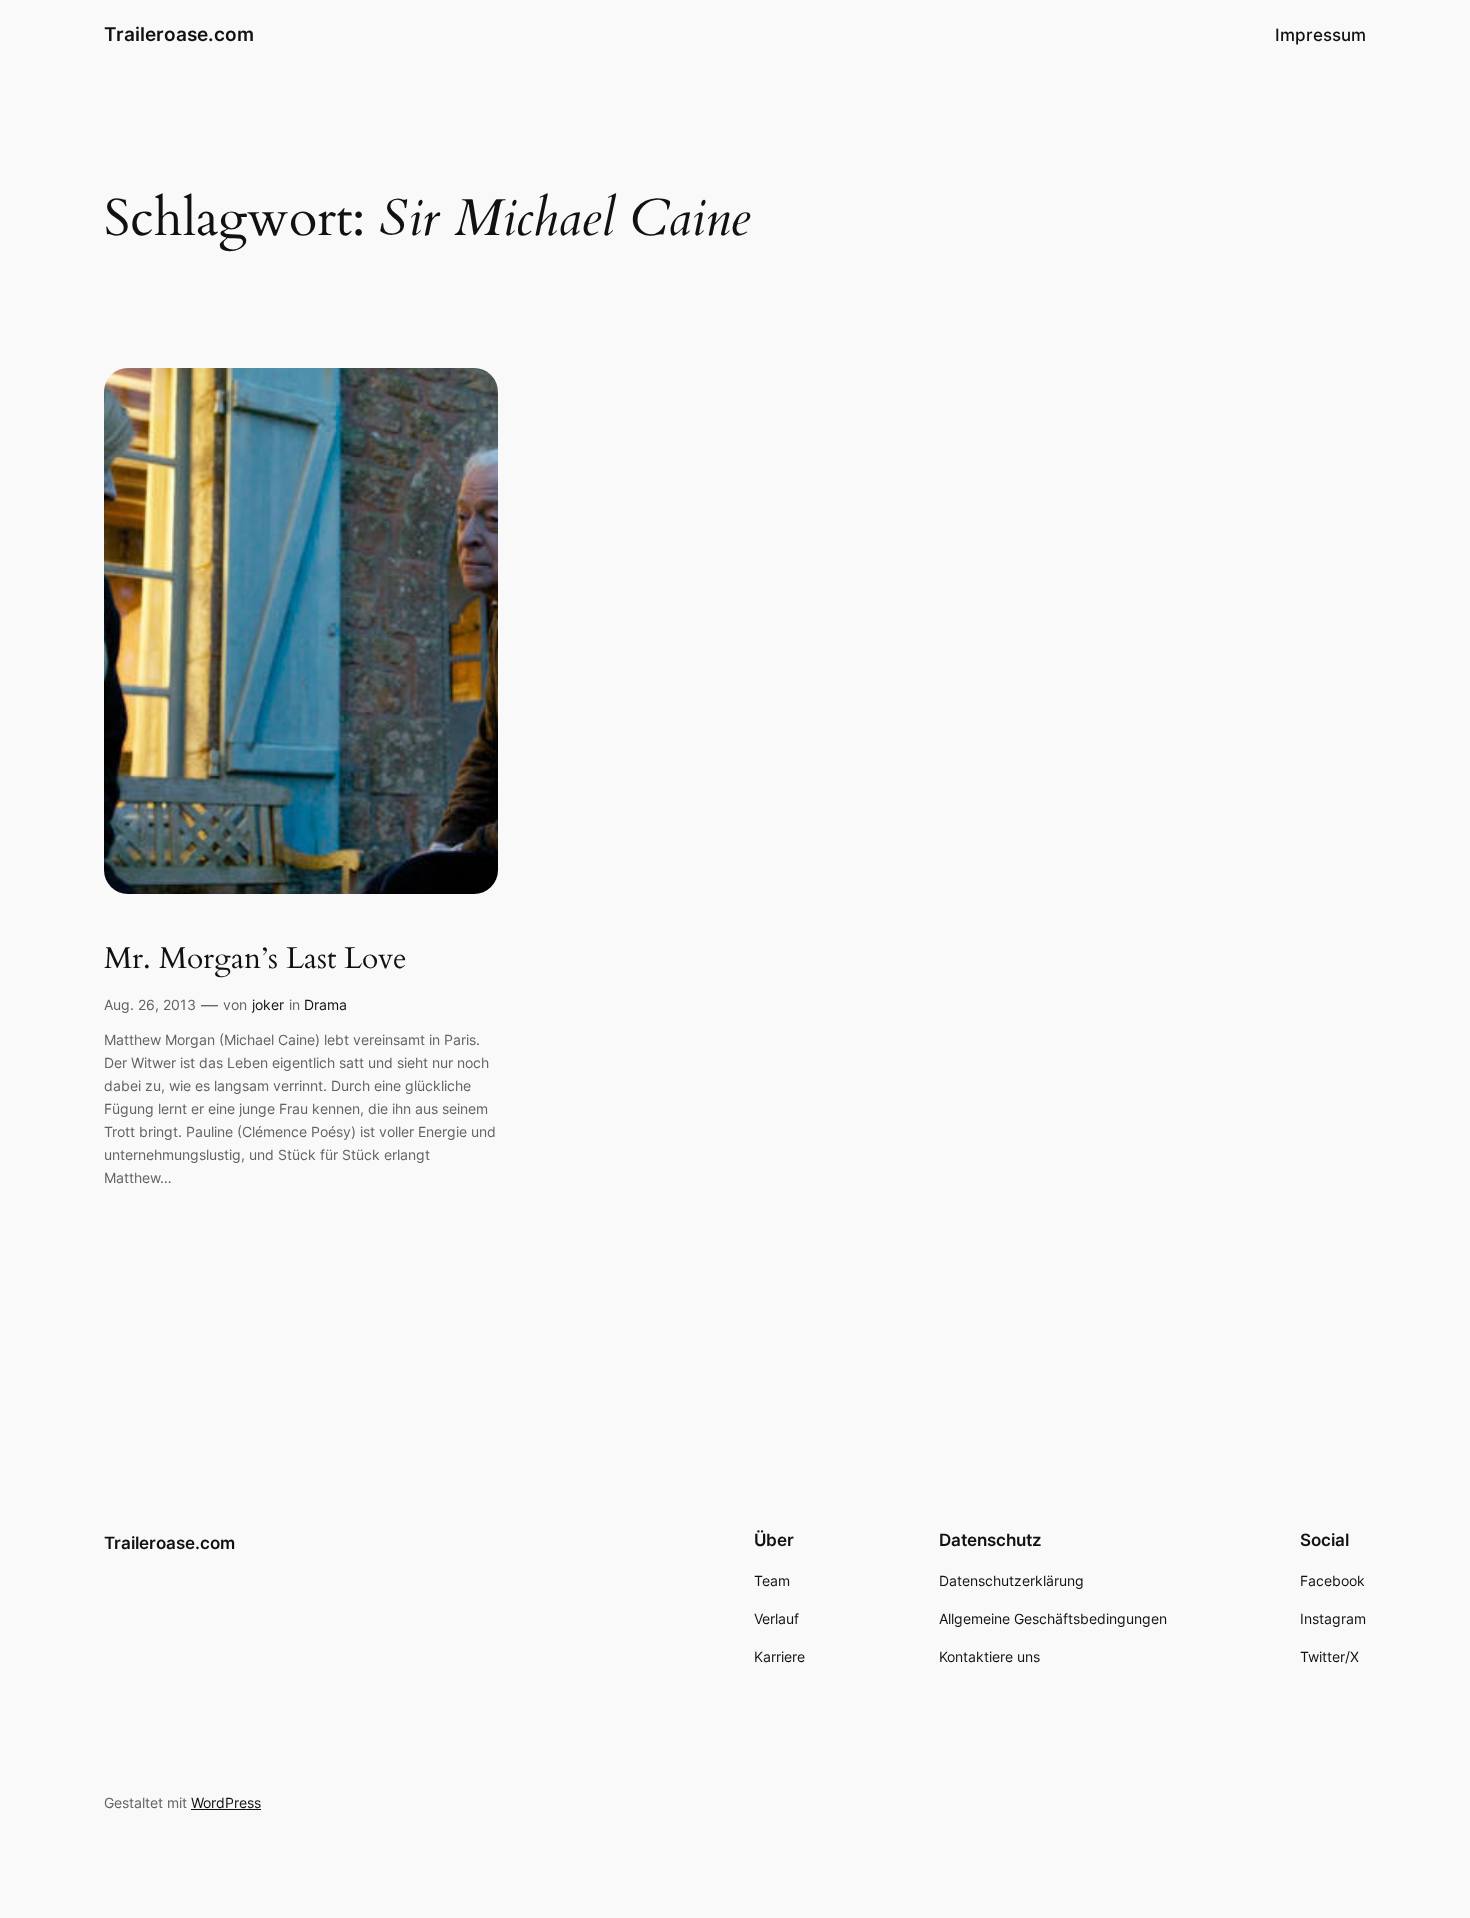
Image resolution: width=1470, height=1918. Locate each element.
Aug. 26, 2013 (150, 1004)
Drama (325, 1004)
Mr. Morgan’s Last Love (255, 960)
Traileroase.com (179, 34)
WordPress (226, 1802)
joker (268, 1004)
